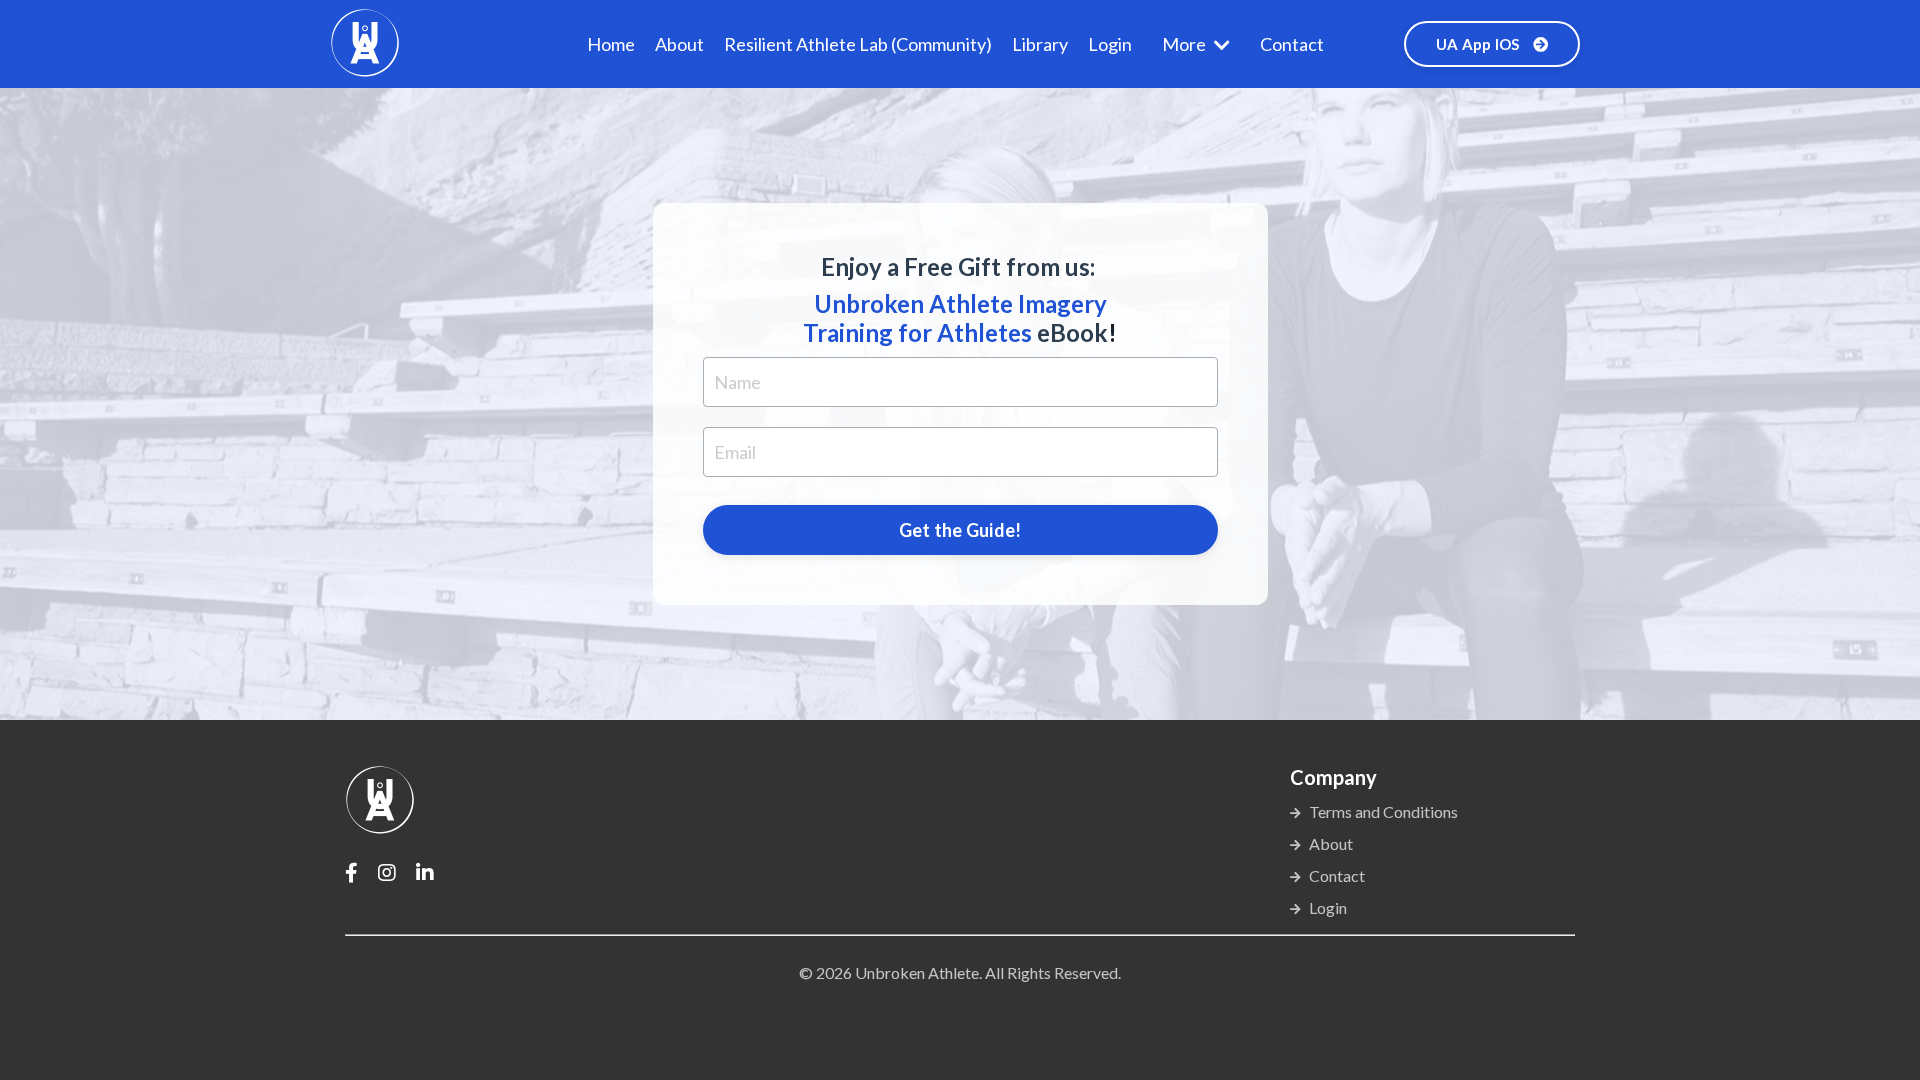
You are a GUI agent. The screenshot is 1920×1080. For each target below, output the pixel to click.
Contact (1292, 44)
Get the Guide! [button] (960, 530)
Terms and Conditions (1383, 811)
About (679, 44)
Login (1110, 44)
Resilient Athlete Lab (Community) (858, 44)
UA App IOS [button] (1479, 44)
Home (611, 44)
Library (1040, 44)
